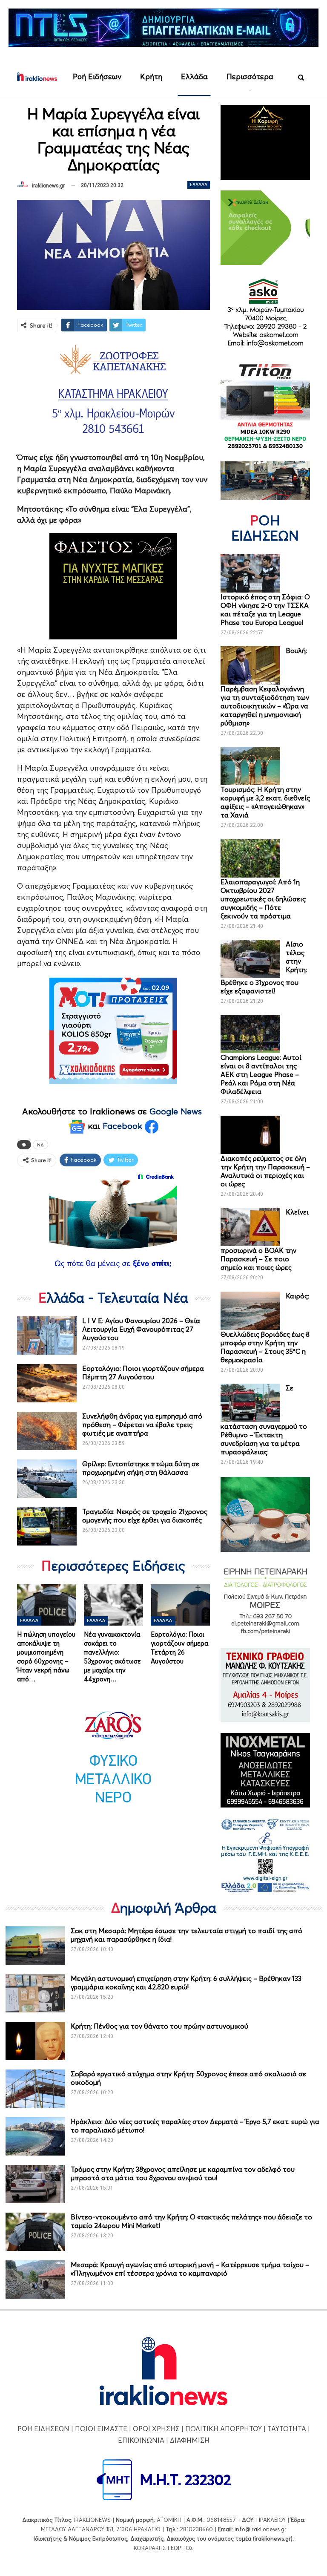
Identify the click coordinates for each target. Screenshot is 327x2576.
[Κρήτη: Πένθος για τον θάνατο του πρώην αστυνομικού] (35, 2041)
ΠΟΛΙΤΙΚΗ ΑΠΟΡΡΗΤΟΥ (224, 2429)
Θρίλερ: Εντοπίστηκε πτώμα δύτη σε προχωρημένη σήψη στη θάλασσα (141, 1468)
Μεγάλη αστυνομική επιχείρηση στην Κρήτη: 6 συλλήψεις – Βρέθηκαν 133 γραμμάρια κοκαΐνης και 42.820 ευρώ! (186, 1983)
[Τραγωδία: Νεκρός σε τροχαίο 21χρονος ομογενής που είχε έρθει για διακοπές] (47, 1526)
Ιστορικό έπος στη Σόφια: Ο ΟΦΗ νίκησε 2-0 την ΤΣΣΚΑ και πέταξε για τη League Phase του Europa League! (265, 610)
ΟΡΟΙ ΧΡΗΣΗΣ (156, 2429)
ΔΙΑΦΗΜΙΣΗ (190, 2440)
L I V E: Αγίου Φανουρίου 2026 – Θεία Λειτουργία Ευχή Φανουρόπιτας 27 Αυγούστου (141, 1329)
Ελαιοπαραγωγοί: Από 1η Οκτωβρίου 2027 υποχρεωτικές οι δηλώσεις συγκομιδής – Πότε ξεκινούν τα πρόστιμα (263, 899)
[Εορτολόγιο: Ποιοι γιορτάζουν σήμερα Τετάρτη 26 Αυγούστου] (180, 1605)
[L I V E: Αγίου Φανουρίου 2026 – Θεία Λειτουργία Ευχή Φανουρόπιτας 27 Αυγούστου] (47, 1335)
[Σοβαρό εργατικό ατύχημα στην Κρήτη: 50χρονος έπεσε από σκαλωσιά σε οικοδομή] (35, 2089)
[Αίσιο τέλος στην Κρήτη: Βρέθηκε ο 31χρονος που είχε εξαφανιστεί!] (250, 959)
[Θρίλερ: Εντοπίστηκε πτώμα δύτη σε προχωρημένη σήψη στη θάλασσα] (47, 1479)
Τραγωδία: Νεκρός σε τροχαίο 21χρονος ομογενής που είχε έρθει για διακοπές (145, 1516)
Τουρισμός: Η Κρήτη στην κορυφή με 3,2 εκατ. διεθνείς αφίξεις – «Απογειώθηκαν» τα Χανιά (265, 802)
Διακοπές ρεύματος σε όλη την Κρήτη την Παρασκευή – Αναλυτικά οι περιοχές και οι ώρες (265, 1171)
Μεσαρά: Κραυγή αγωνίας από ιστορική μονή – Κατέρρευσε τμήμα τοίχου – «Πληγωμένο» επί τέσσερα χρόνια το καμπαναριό (190, 2269)
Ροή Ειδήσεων (97, 76)
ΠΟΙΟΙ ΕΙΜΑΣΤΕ (101, 2429)
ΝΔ (40, 1145)
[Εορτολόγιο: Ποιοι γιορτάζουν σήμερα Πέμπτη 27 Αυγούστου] (47, 1383)
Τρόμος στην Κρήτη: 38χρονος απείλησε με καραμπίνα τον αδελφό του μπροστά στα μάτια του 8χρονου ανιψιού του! (183, 2173)
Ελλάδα (194, 76)
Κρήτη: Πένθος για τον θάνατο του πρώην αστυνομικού (159, 2026)
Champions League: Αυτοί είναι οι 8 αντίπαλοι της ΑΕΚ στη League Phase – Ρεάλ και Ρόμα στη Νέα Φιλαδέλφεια (261, 1074)
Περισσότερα (250, 76)
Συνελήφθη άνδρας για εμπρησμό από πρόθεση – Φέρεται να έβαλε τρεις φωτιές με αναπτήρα (142, 1425)
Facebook (124, 1126)
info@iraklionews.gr (261, 2529)
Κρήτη (151, 76)
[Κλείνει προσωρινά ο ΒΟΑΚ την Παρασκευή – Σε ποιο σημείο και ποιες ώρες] (250, 1227)
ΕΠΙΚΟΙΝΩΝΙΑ (141, 2440)
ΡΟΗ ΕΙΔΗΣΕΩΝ (43, 2429)
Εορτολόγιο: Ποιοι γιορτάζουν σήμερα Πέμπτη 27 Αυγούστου (143, 1373)
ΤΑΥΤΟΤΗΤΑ (287, 2429)
